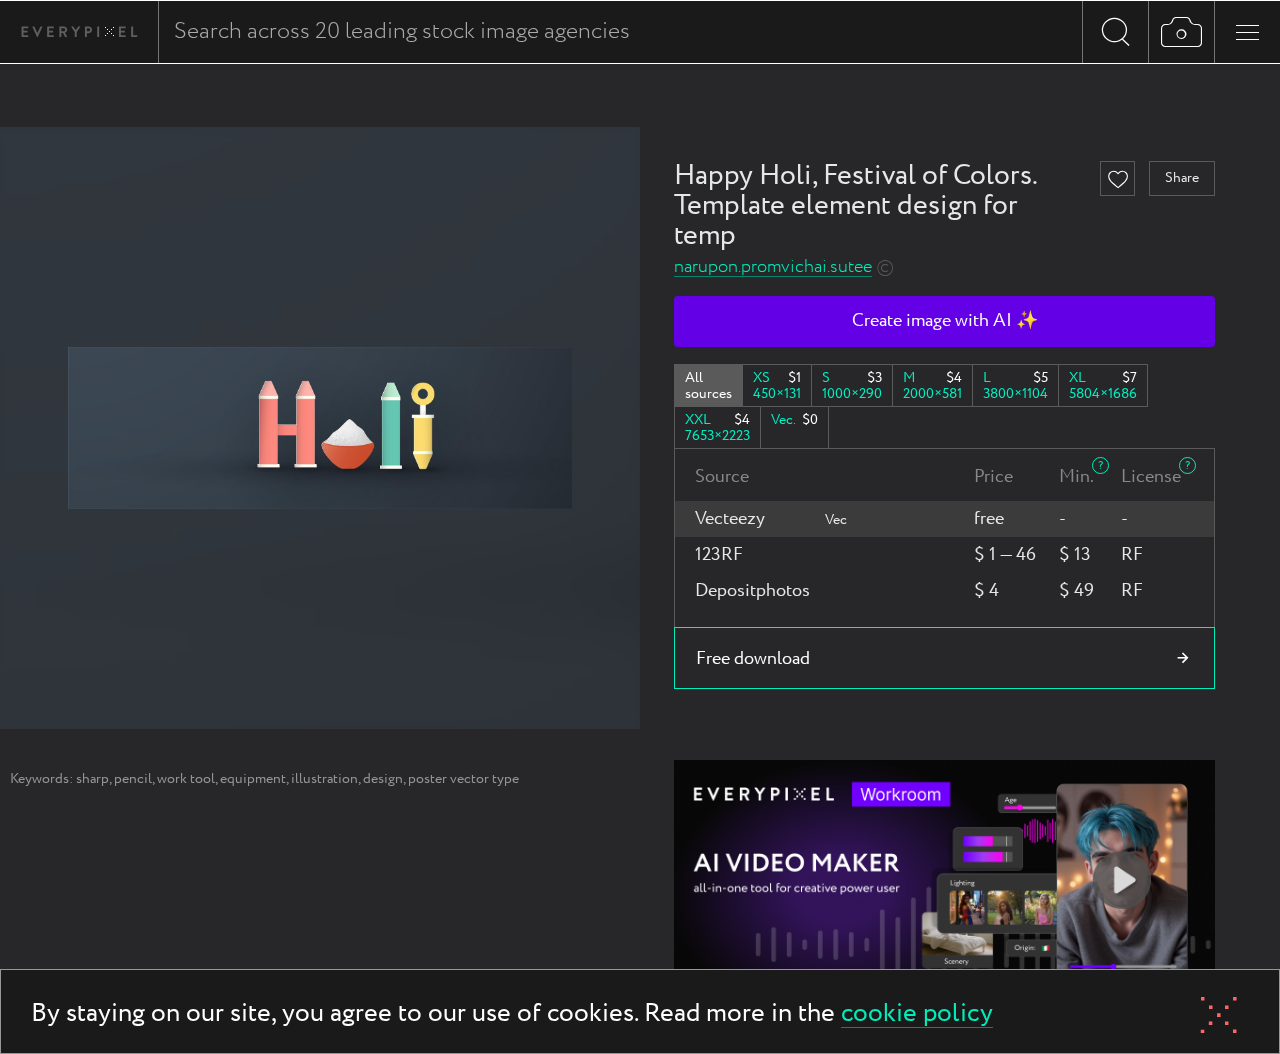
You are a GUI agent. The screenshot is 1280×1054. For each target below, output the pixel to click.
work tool (186, 779)
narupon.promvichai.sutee (773, 267)
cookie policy (917, 1014)
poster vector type (463, 779)
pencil (133, 779)
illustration (324, 779)
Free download (753, 659)
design (383, 779)
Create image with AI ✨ (945, 321)
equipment (253, 779)
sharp (92, 779)
